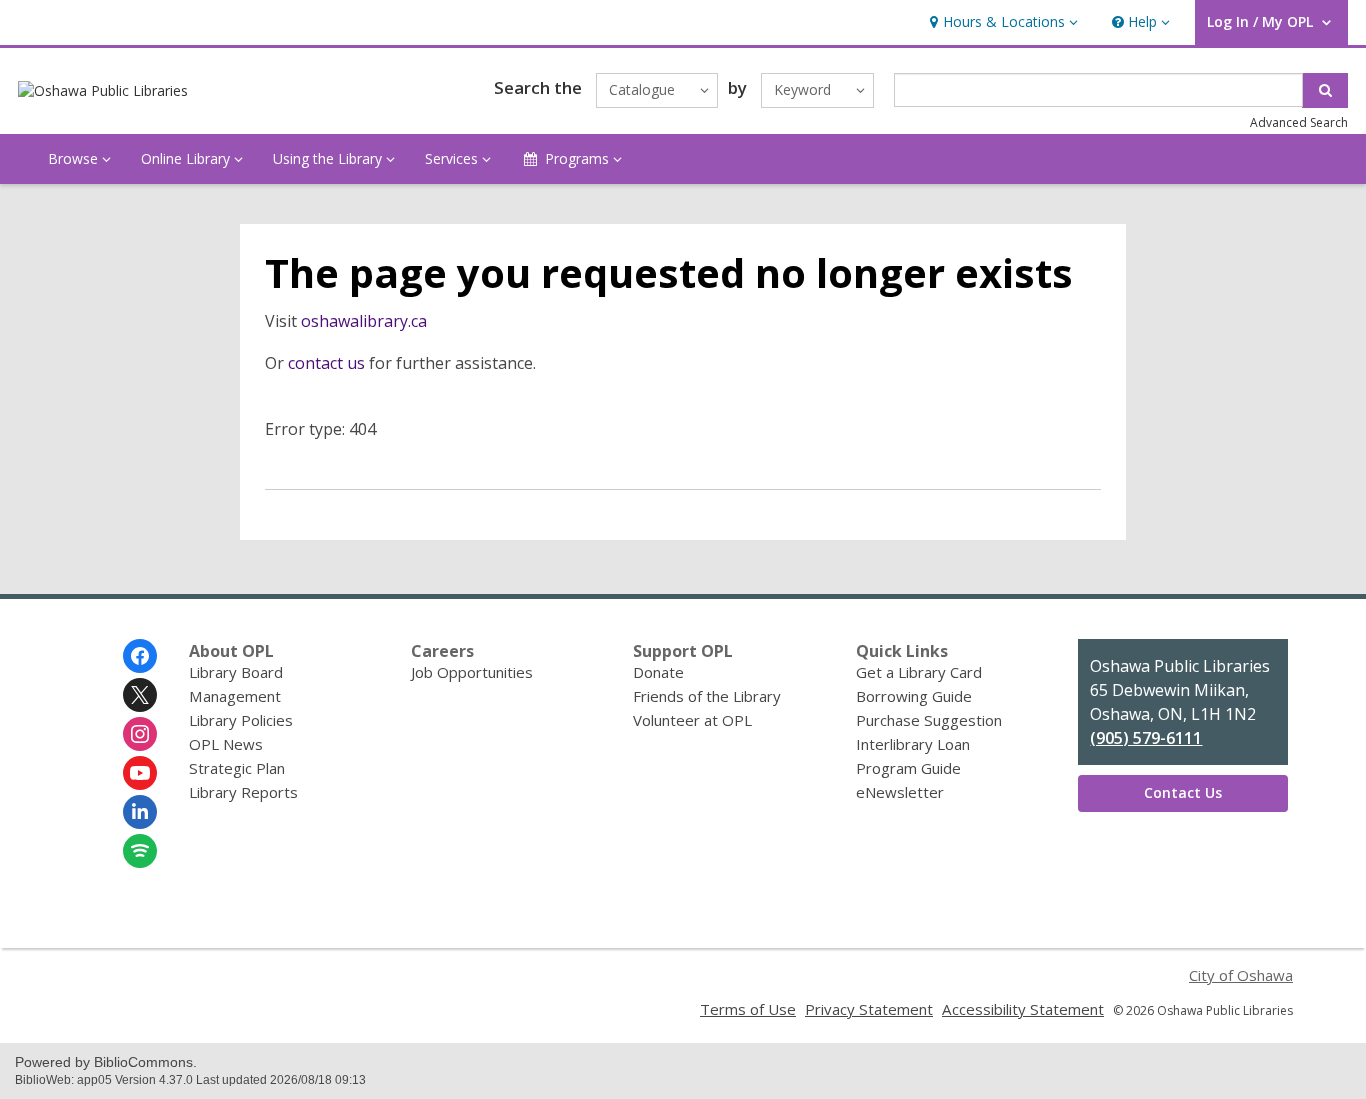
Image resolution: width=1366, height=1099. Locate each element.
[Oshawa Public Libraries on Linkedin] (140, 812)
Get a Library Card (919, 672)
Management (235, 696)
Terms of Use (748, 1009)
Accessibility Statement (1023, 1009)
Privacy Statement (869, 1009)
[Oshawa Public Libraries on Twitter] (140, 695)
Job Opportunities (472, 672)
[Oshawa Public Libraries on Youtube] (140, 773)
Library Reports (243, 792)
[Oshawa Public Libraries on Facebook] (140, 656)
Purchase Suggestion (929, 720)
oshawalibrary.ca (364, 321)
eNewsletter (900, 792)
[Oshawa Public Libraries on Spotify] (140, 851)
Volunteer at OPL (692, 720)
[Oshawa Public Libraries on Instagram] (140, 734)
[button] (1001, 22)
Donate (658, 672)
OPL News (226, 744)
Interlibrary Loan (913, 744)
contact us (326, 363)
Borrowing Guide (914, 696)
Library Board (236, 672)
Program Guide (908, 768)
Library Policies (241, 720)
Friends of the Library (707, 696)
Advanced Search (1299, 122)
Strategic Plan (237, 768)
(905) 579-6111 (1146, 738)
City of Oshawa (1241, 975)
